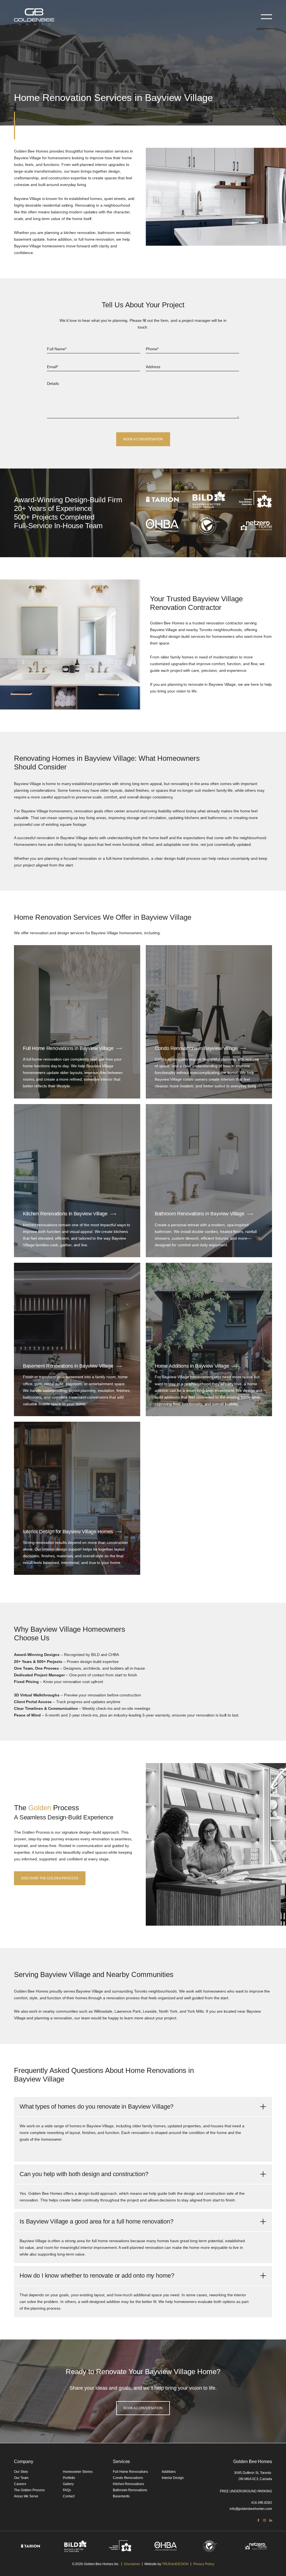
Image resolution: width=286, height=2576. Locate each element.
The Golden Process (29, 2490)
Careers (20, 2484)
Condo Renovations (128, 2478)
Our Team (21, 2478)
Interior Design (173, 2478)
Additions (169, 2472)
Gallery (68, 2484)
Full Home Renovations (130, 2472)
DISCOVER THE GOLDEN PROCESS (50, 1878)
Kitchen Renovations (128, 2484)
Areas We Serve (26, 2496)
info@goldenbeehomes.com (251, 2509)
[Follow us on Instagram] (264, 2520)
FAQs (67, 2490)
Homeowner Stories (78, 2472)
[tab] (143, 2107)
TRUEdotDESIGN (175, 2564)
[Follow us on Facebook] (258, 2520)
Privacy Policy (204, 2564)
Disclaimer (132, 2564)
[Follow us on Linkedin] (271, 2520)
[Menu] (266, 17)
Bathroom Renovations (130, 2490)
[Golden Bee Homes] (34, 17)
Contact (69, 2496)
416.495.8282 (262, 2503)
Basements (121, 2496)
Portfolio (69, 2478)
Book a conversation (143, 2274)
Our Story (21, 2472)
